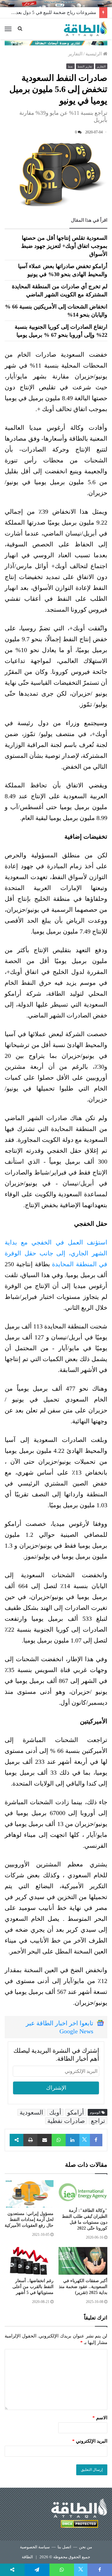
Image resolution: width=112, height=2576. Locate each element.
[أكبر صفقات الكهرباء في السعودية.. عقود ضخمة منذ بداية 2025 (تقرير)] (83, 2261)
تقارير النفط (85, 67)
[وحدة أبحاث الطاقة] (56, 43)
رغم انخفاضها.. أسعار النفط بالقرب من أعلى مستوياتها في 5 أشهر (33, 2287)
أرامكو (76, 2112)
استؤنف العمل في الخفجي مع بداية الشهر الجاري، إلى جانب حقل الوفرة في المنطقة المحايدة (56, 1253)
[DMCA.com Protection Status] (79, 2525)
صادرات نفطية (66, 2121)
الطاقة (27, 2557)
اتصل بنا (64, 2547)
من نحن (86, 2547)
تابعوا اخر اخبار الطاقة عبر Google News (60, 2027)
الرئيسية (94, 54)
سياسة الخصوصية (35, 2547)
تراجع (98, 2121)
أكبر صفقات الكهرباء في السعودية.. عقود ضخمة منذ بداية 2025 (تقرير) (83, 2287)
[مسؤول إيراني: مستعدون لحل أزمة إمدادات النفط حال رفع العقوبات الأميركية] (29, 2194)
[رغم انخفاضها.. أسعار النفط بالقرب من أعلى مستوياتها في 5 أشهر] (29, 2261)
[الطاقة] (86, 29)
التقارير (75, 54)
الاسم (100, 2418)
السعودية (31, 2112)
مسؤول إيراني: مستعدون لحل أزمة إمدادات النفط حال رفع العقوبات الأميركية (29, 2219)
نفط (70, 67)
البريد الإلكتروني (90, 2441)
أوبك (55, 2112)
